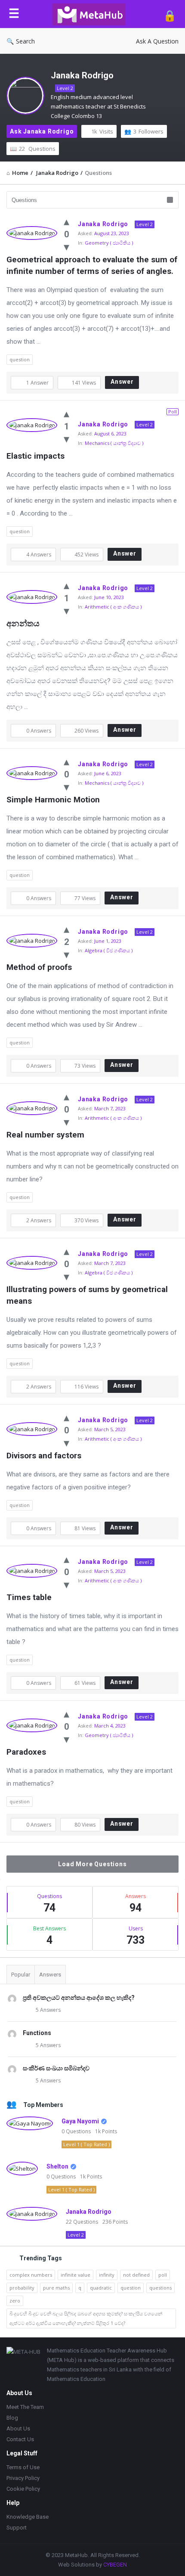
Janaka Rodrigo (82, 75)
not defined (136, 2275)
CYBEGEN (115, 2565)
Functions (37, 2033)
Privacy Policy (23, 2478)
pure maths (56, 2288)
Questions (37, 149)
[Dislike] (66, 246)
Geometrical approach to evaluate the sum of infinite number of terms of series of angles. (92, 265)
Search (25, 41)
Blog (12, 2418)
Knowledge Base (28, 2517)
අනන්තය (23, 623)
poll (163, 2275)
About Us (18, 2428)
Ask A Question (157, 41)
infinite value (76, 2275)
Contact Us (20, 2439)
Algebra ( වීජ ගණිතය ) (109, 950)
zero (15, 2301)
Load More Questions (92, 1864)
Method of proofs (39, 967)
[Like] (66, 221)
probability (22, 2288)
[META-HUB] (91, 14)
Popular (21, 1975)
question (20, 359)
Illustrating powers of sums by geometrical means (88, 1295)
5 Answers (48, 2010)
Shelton (57, 2166)
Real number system (45, 1135)
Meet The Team (25, 2407)
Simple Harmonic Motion (53, 800)
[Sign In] (170, 15)
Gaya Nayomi (80, 2121)
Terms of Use (23, 2467)
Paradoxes (26, 1752)
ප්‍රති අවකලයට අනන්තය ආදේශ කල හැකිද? (79, 1998)
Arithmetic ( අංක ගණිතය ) (113, 607)
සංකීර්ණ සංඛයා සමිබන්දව (56, 2068)
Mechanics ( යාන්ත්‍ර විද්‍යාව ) (114, 443)
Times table (29, 1597)
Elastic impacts (35, 456)
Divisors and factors (44, 1456)
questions (160, 2288)
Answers (50, 1975)
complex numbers (31, 2275)
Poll (173, 412)
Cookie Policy (23, 2489)
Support (17, 2528)
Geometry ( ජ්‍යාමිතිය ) (109, 243)
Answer (122, 382)
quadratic (101, 2288)
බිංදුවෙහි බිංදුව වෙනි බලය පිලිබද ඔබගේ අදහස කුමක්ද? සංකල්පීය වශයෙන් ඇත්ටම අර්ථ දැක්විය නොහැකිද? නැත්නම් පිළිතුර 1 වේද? (86, 2318)
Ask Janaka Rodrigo (42, 131)
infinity (107, 2275)
